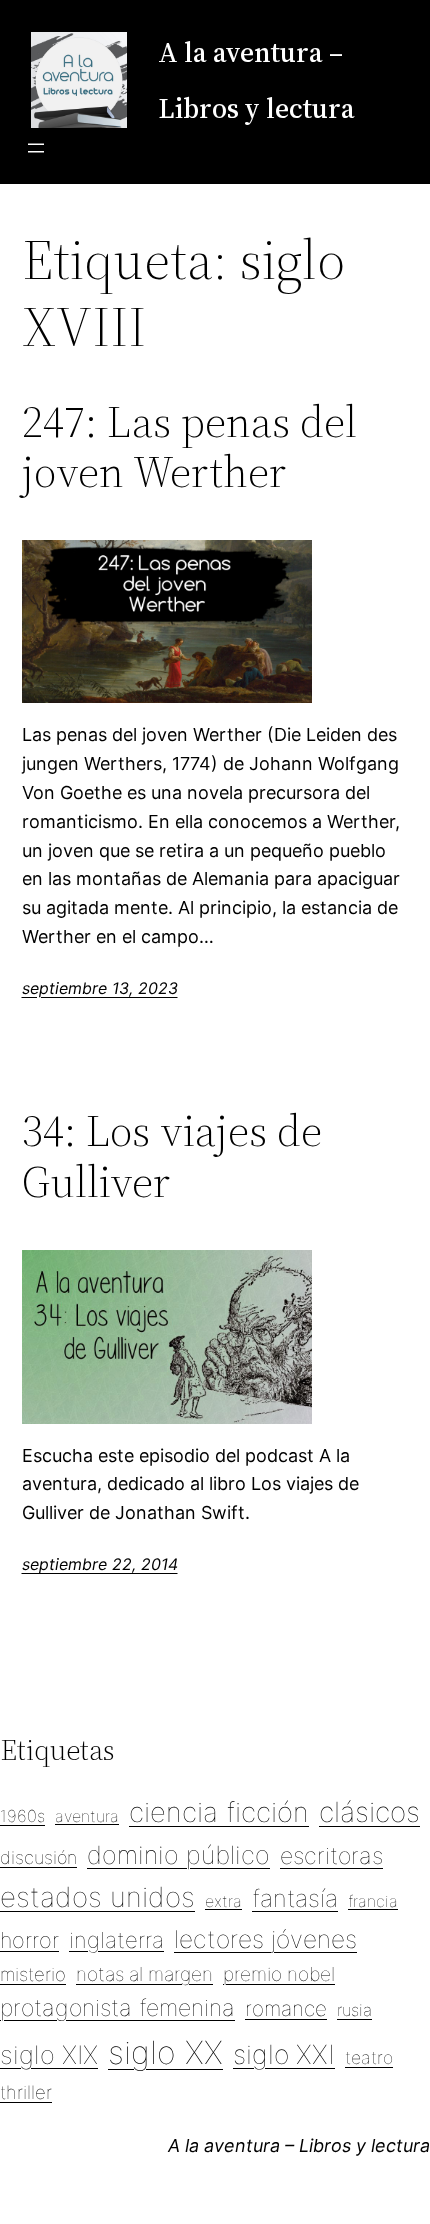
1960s (22, 1816)
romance (286, 2008)
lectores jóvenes (265, 1939)
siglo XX (165, 2052)
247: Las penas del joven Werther (189, 447)
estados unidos (97, 1897)
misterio (33, 1974)
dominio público (178, 1855)
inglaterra (116, 1940)
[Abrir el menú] (36, 148)
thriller (26, 2092)
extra (223, 1901)
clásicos (369, 1812)
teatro (369, 2057)
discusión (38, 1857)
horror (29, 1940)
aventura (87, 1816)
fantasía (295, 1898)
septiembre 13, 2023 (100, 988)
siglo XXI (284, 2054)
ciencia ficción (219, 1812)
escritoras (331, 1856)
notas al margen (144, 1974)
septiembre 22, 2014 (100, 1564)
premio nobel (279, 1974)
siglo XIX (49, 2054)
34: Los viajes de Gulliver (172, 1156)
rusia (354, 2010)
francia (373, 1901)
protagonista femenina (117, 2008)
